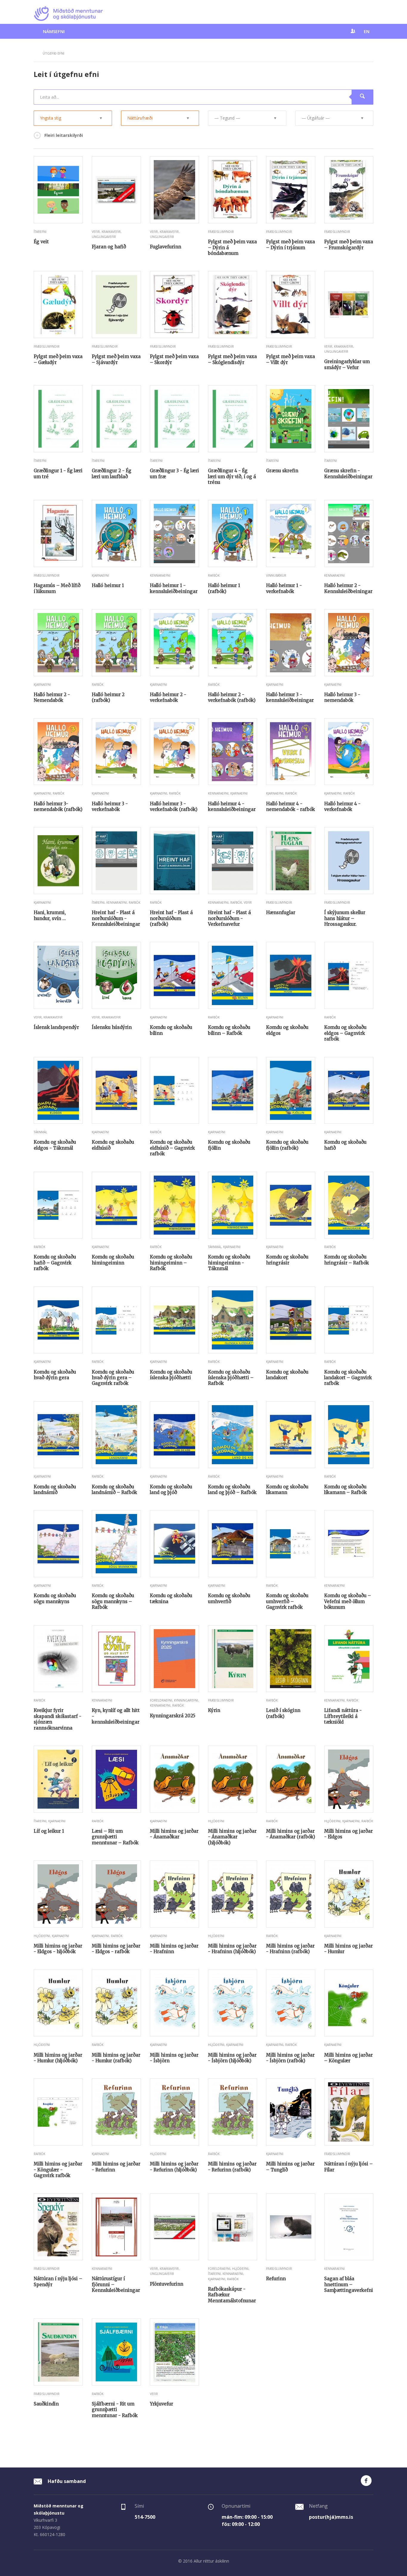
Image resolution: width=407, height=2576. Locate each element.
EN (367, 31)
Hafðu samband (66, 2481)
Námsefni (54, 31)
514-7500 (145, 2517)
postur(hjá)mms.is (331, 2517)
